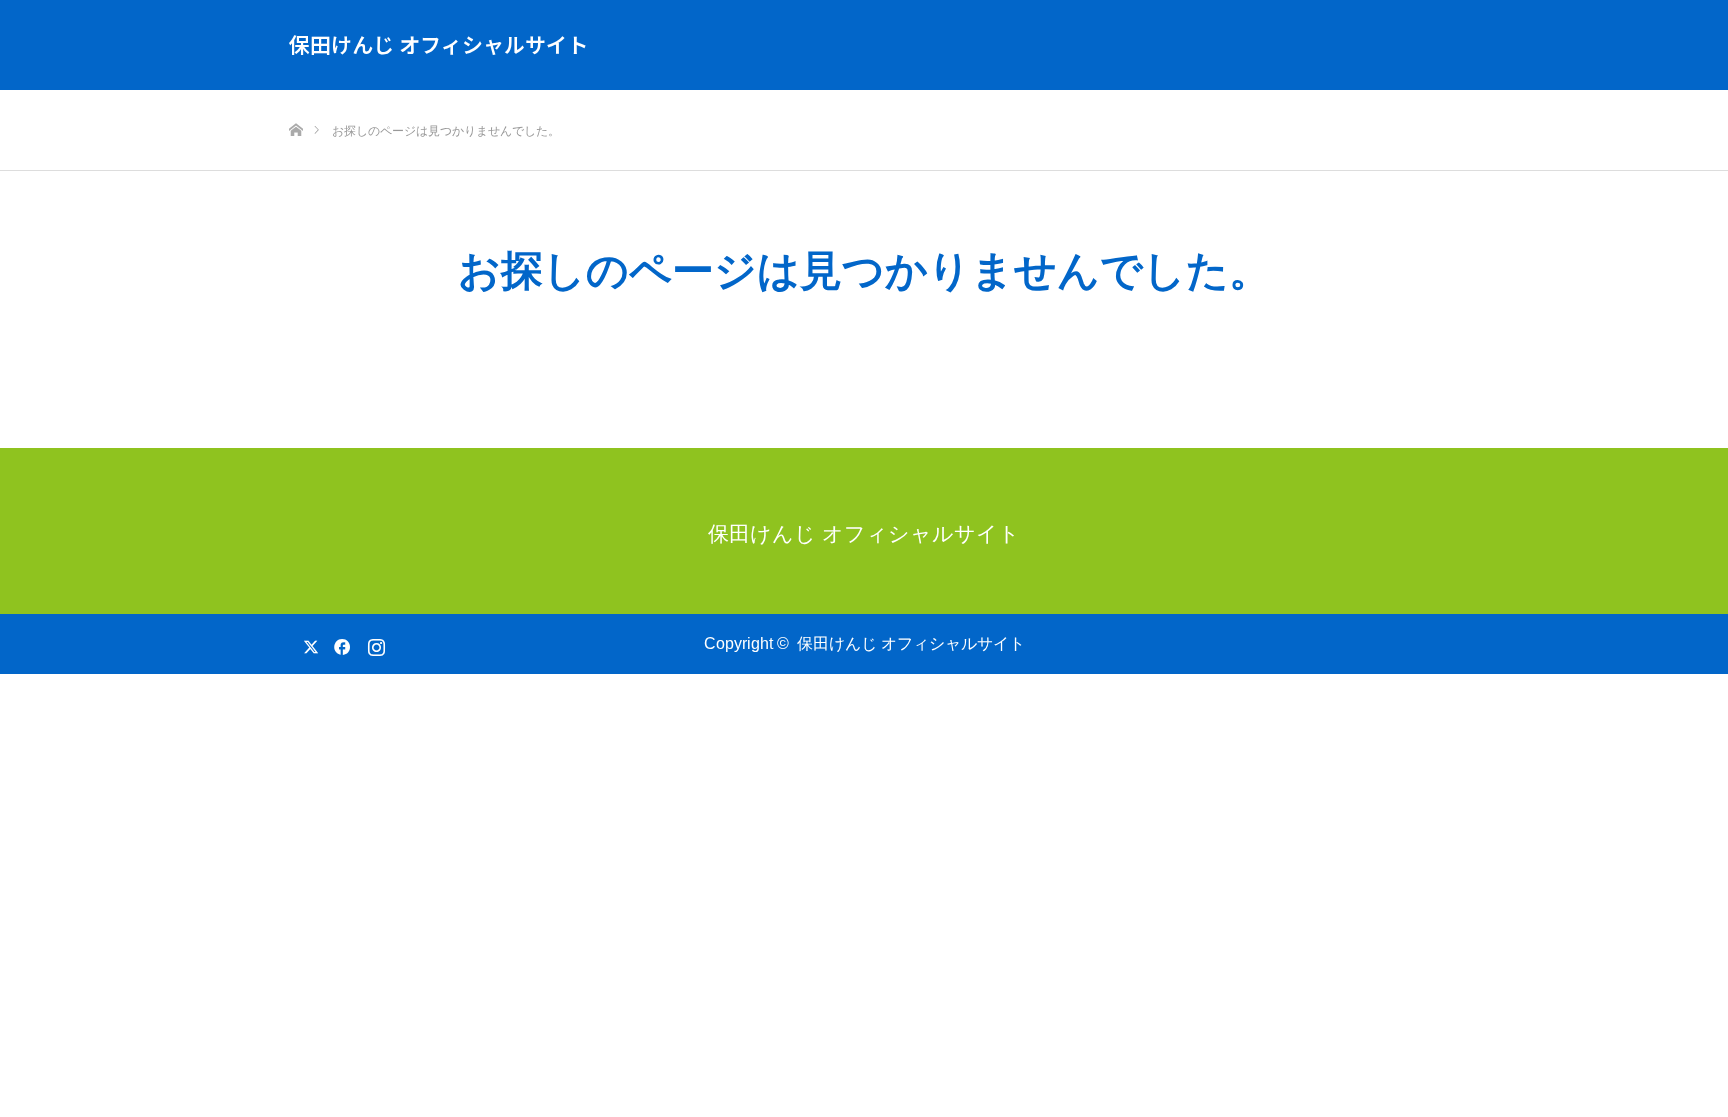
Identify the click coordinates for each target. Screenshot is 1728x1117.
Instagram (374, 643)
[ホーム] (295, 97)
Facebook (339, 643)
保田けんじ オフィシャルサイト (438, 44)
